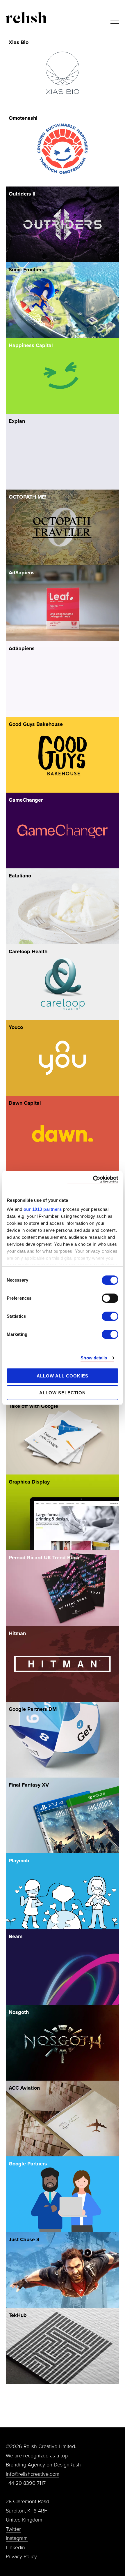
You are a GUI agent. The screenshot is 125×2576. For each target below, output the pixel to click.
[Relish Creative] (26, 17)
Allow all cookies (63, 1376)
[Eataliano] (63, 906)
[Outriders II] (63, 224)
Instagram (17, 2538)
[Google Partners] (63, 2194)
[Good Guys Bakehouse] (63, 755)
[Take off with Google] (63, 1436)
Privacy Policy (21, 2556)
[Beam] (63, 1967)
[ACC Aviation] (63, 2118)
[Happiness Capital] (63, 376)
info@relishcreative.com (33, 2474)
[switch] (110, 1298)
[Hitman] (63, 1664)
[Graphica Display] (63, 1512)
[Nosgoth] (63, 2043)
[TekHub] (63, 2346)
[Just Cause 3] (63, 2270)
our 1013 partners (43, 1209)
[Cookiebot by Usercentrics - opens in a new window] (93, 1179)
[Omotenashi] (63, 148)
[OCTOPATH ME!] (63, 527)
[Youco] (63, 1058)
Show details (94, 1358)
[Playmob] (63, 1891)
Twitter (13, 2529)
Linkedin (15, 2547)
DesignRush (67, 2465)
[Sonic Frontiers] (63, 300)
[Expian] (63, 452)
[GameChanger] (63, 830)
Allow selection (63, 1393)
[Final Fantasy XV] (63, 1815)
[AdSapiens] (63, 603)
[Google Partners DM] (63, 1740)
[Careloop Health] (63, 982)
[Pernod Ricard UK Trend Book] (63, 1588)
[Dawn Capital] (63, 1133)
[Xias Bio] (63, 73)
